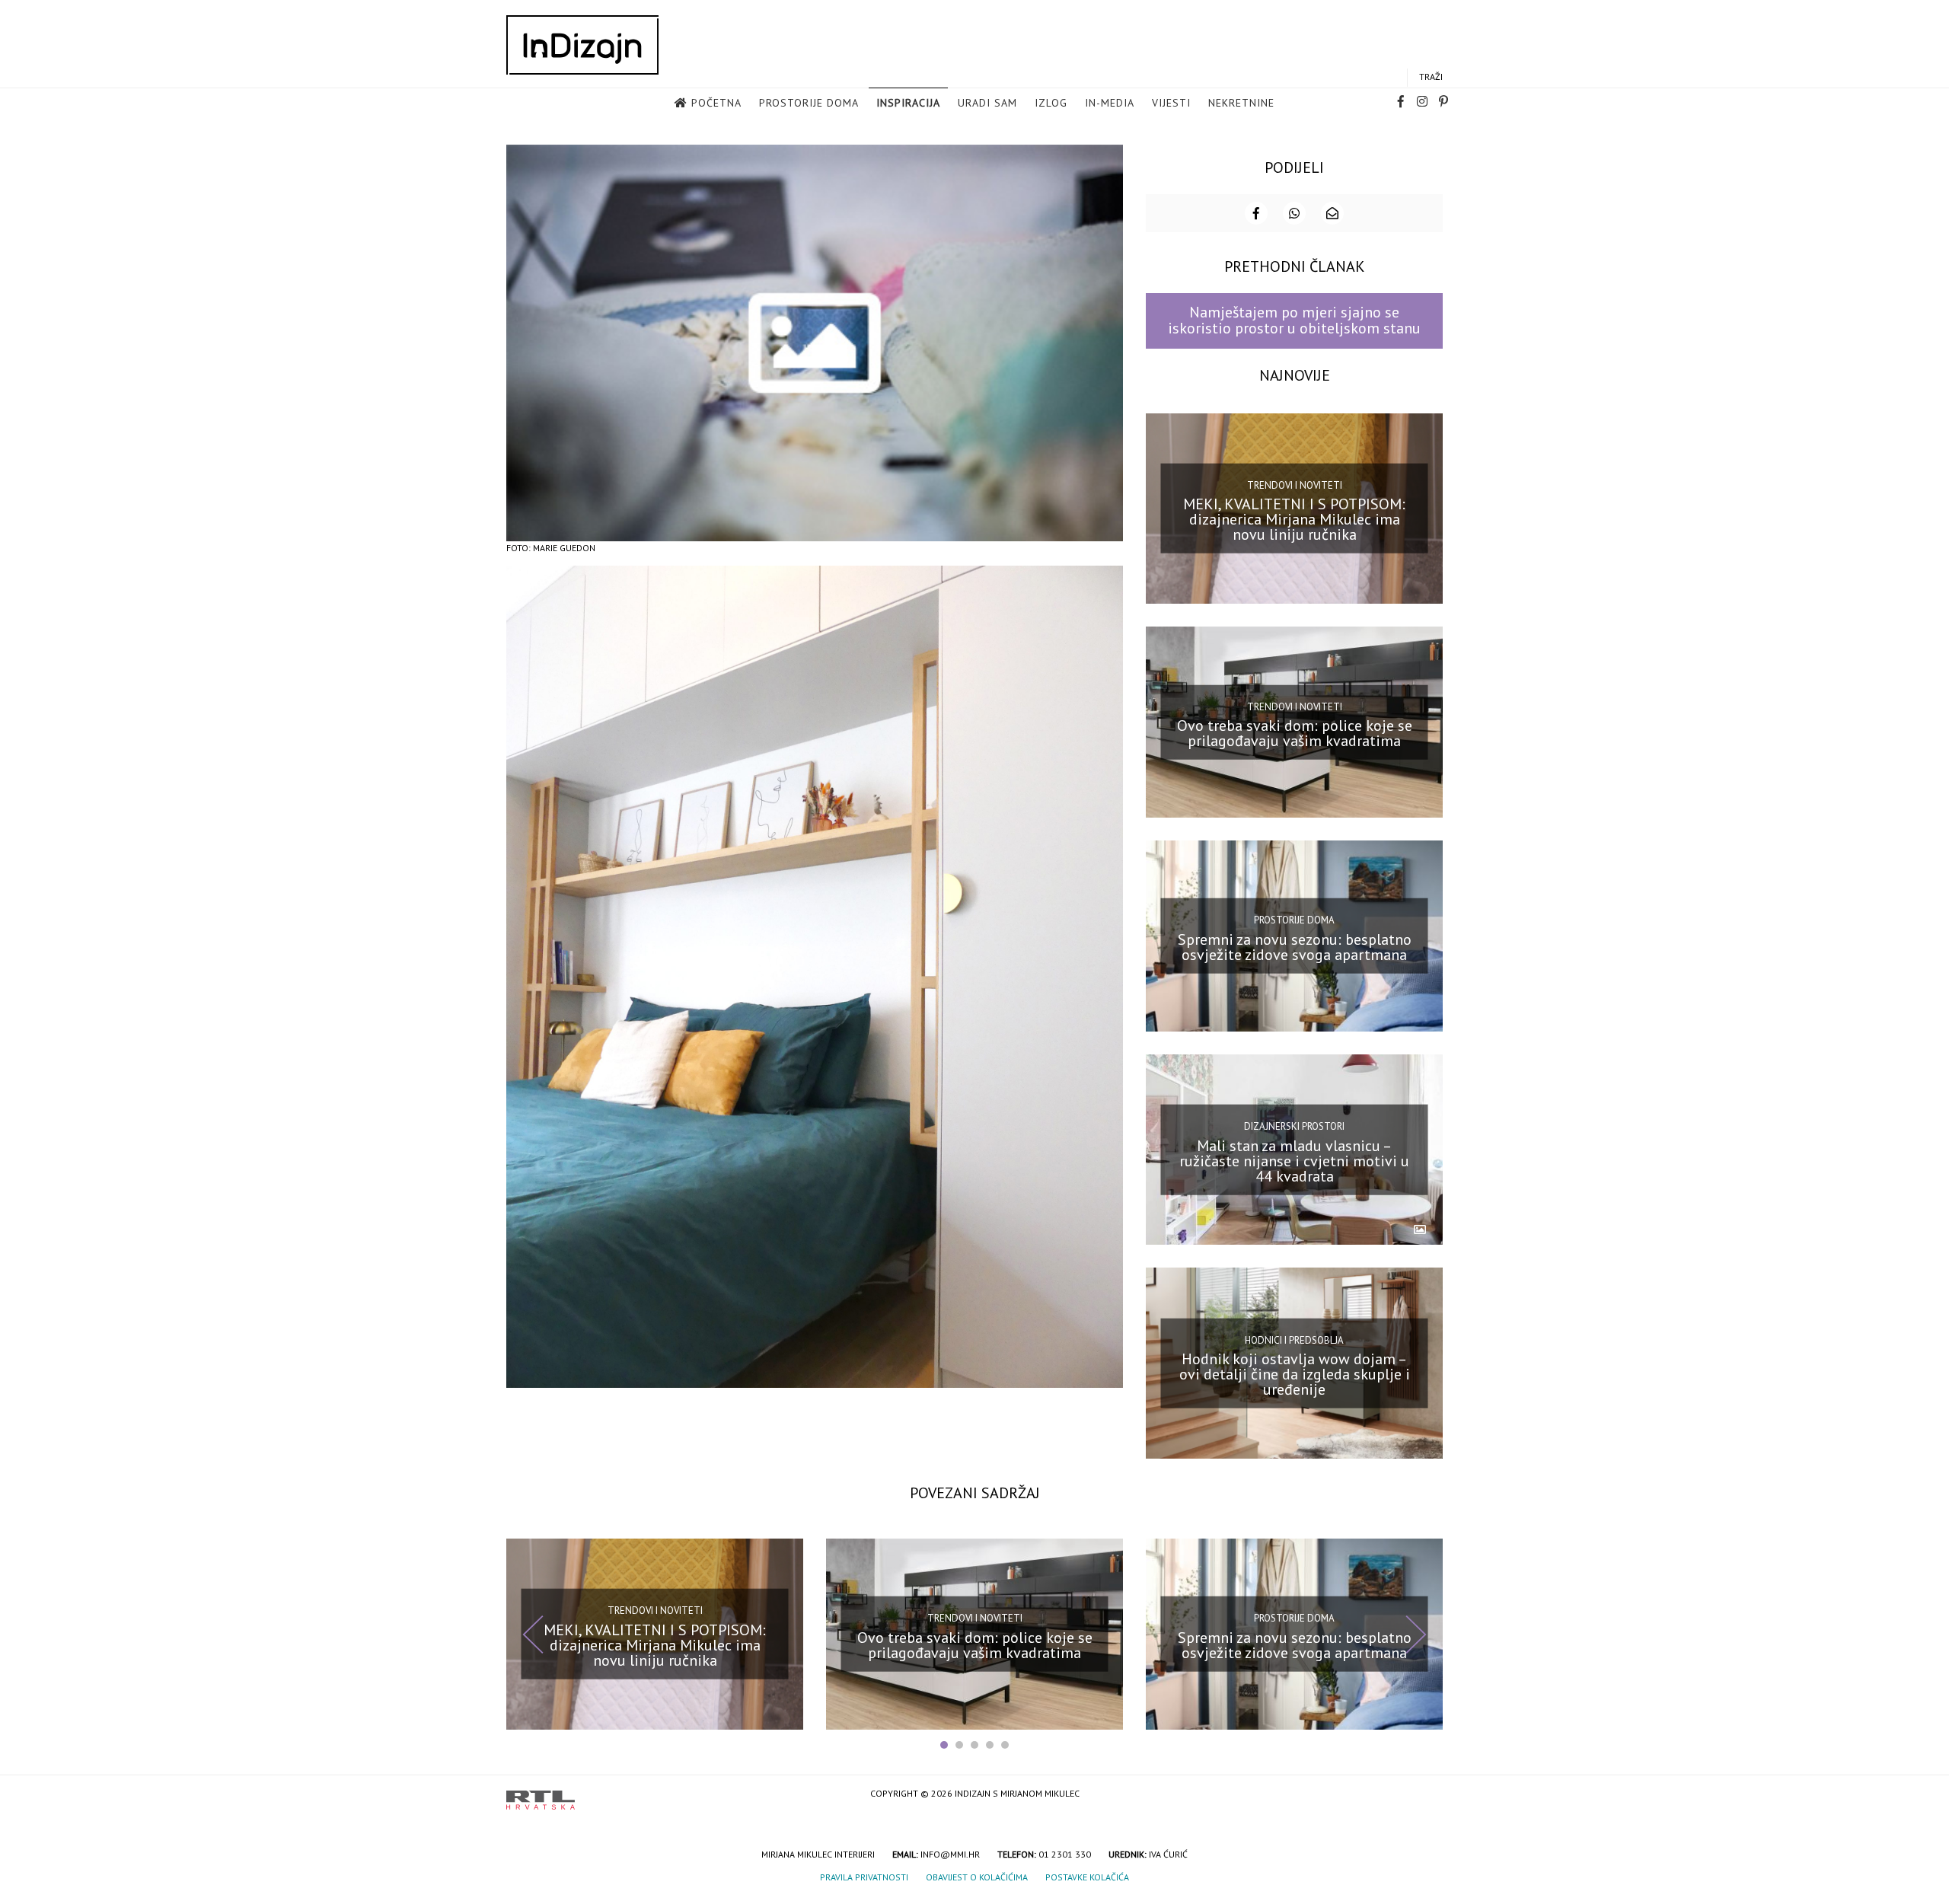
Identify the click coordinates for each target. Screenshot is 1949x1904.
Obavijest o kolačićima (977, 1877)
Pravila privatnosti (864, 1877)
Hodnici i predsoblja (1294, 1339)
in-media (1110, 103)
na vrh (1427, 1795)
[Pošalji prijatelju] (1332, 213)
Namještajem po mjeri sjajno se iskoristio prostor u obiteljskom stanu (1294, 320)
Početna (716, 103)
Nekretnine (1241, 103)
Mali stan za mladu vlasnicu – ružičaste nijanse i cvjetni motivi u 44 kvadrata (1294, 1160)
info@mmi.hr (950, 1854)
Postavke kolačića (1087, 1877)
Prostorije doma (809, 103)
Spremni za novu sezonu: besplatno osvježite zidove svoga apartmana (1295, 947)
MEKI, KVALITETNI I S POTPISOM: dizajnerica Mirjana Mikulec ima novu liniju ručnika (1294, 519)
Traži (1431, 77)
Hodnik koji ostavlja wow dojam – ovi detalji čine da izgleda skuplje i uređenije (1295, 1374)
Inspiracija (908, 103)
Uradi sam (987, 103)
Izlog (1051, 103)
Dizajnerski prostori (1294, 1126)
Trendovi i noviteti (1295, 485)
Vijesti (1171, 103)
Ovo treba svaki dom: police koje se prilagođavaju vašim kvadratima (1295, 733)
